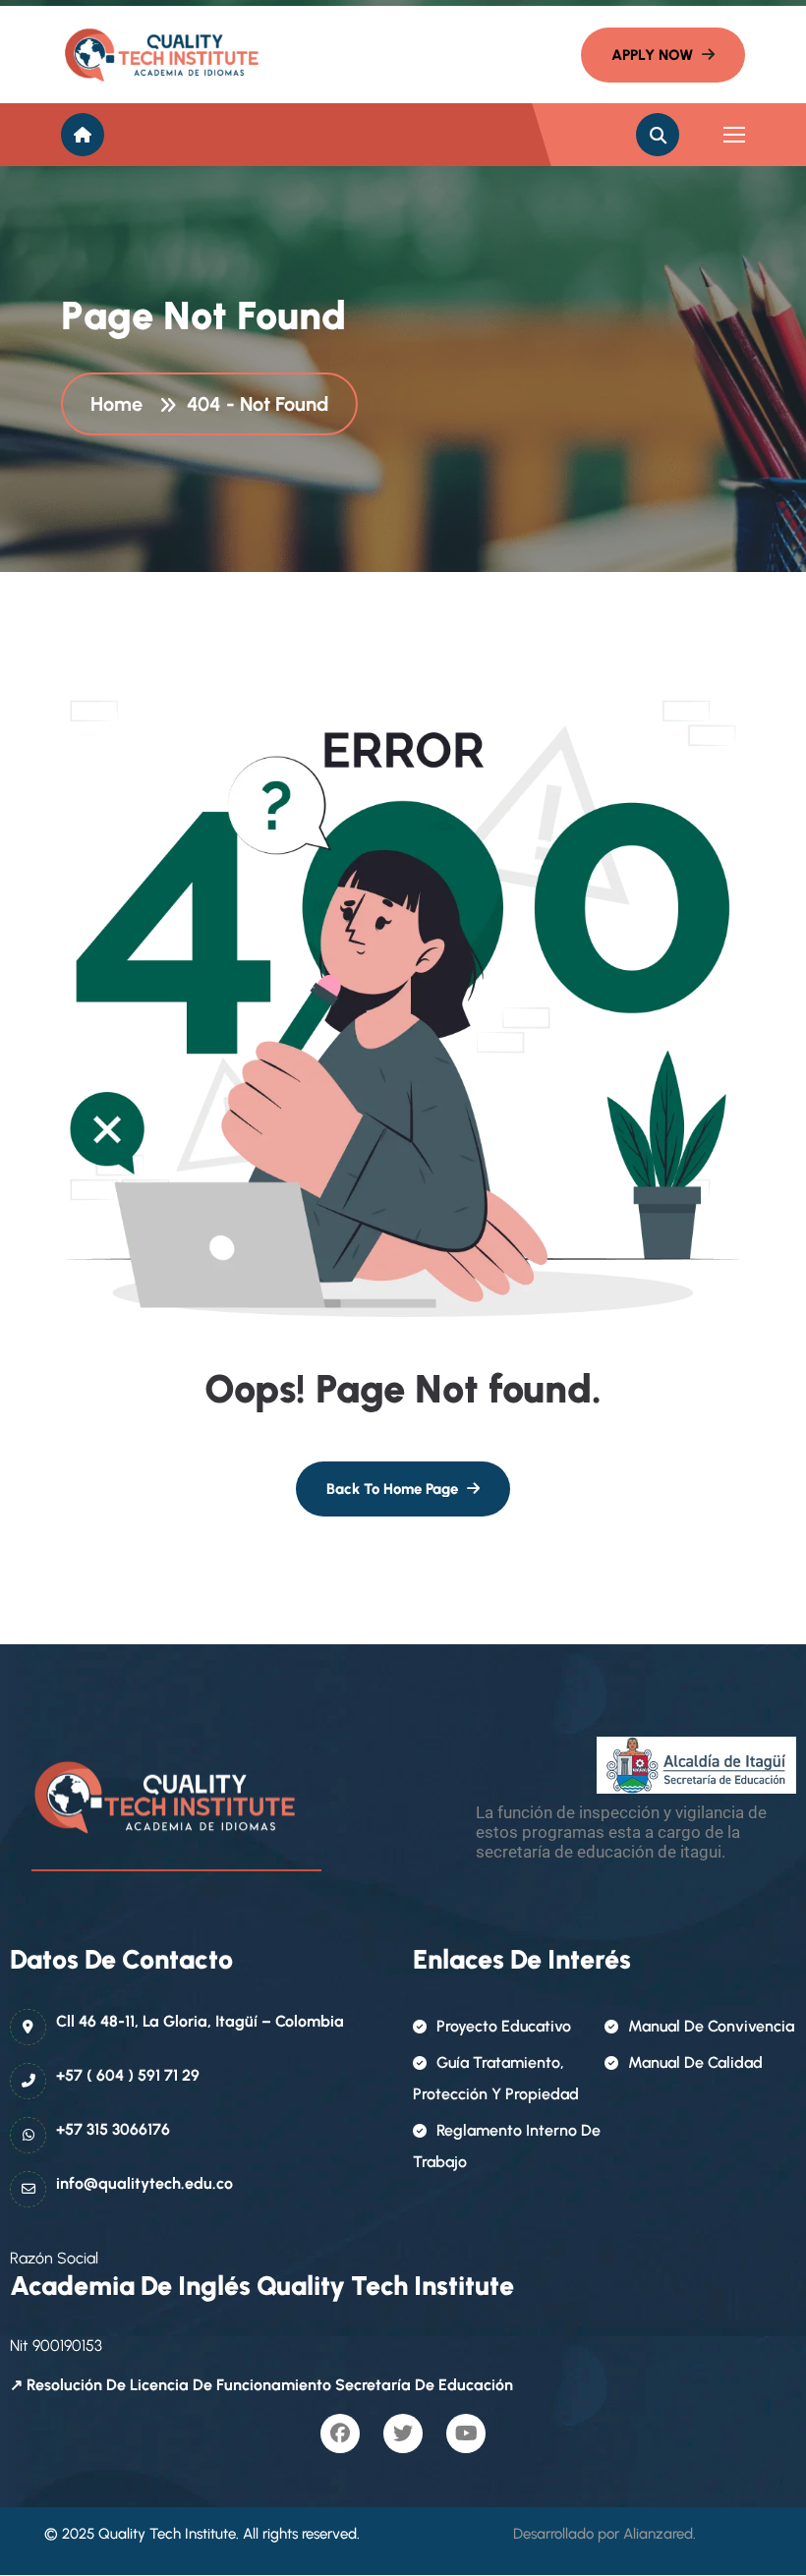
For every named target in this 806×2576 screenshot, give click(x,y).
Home (121, 404)
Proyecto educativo (504, 2026)
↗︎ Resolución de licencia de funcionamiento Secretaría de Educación (261, 2385)
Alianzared (658, 2534)
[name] (149, 55)
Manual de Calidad (695, 2062)
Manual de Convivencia (711, 2026)
